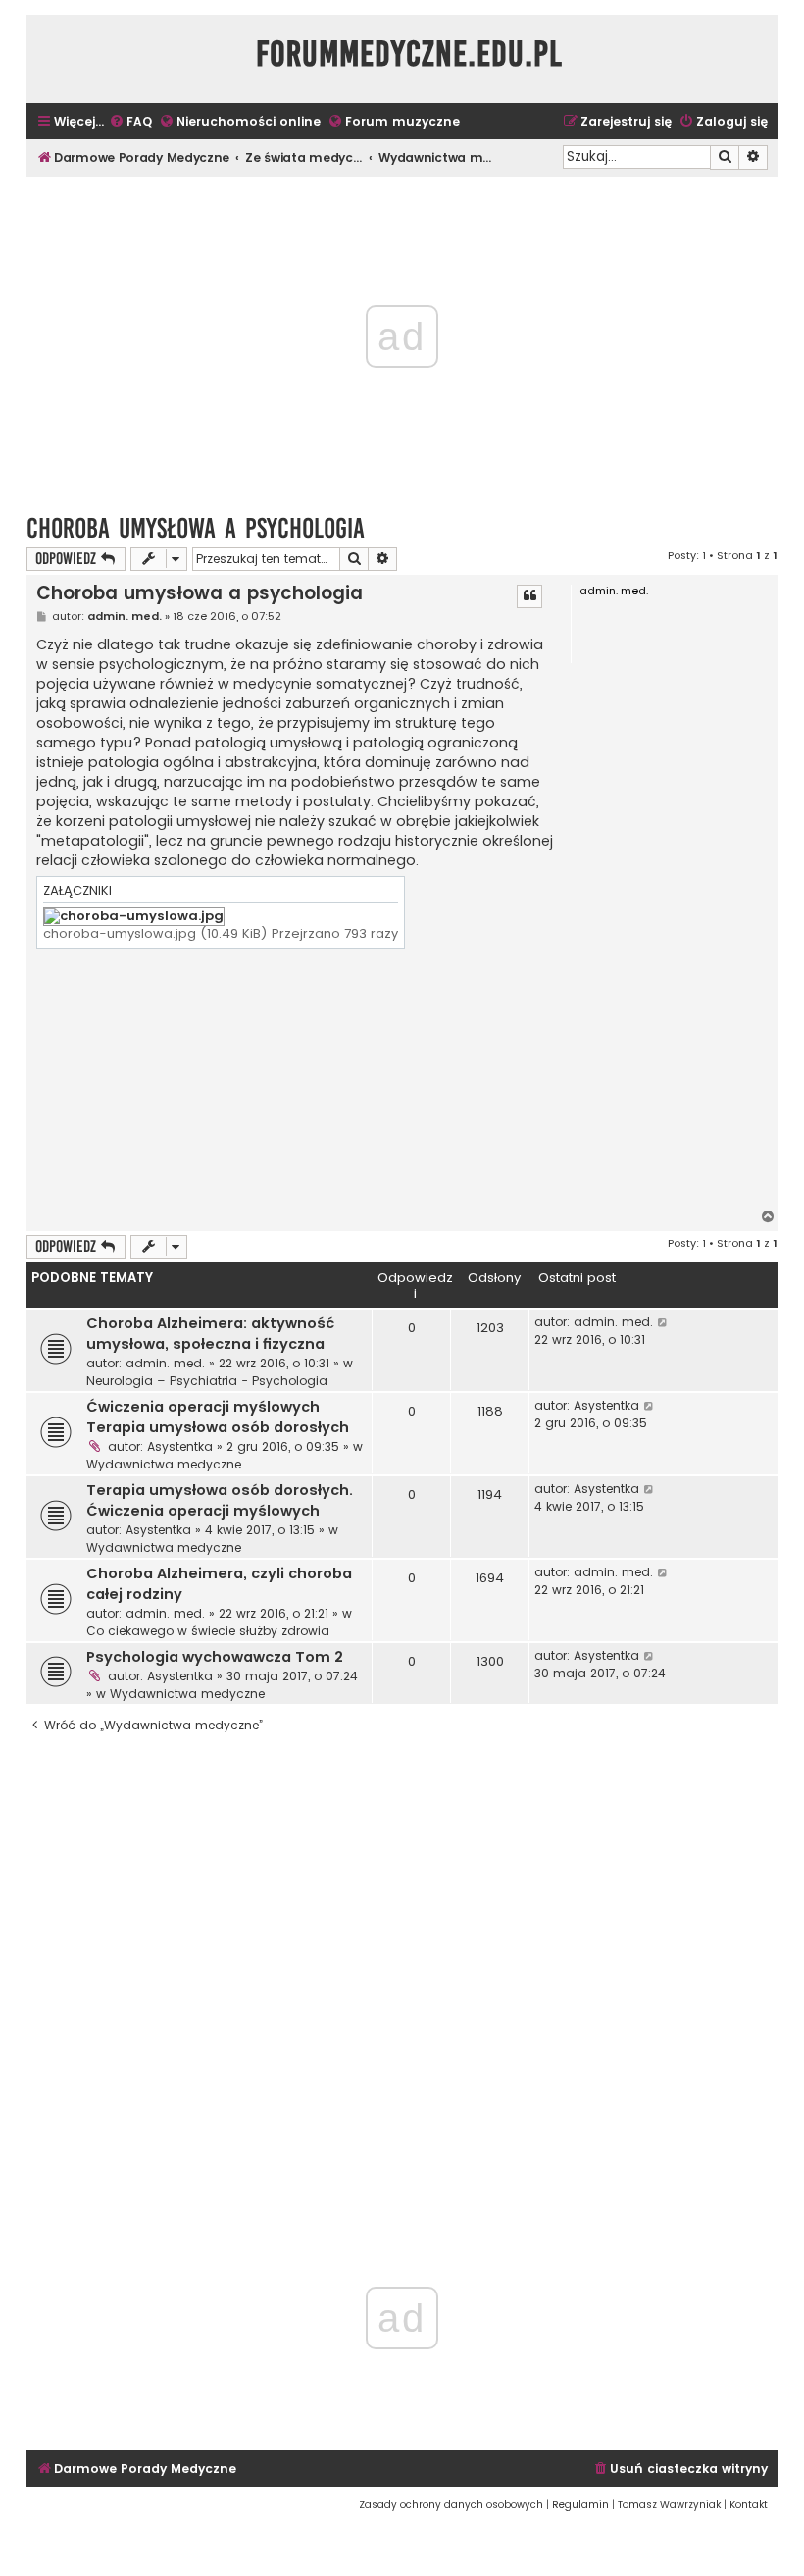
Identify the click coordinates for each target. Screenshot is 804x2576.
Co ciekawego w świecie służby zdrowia (208, 1631)
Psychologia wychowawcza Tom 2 (215, 1657)
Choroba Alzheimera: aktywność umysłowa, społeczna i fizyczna (210, 1334)
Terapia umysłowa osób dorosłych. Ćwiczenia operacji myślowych (220, 1500)
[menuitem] (130, 122)
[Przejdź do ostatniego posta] (663, 1322)
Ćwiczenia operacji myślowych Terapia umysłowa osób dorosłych (218, 1417)
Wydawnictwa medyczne (164, 1464)
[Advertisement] (296, 1081)
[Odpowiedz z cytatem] (529, 596)
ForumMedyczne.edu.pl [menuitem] (409, 54)
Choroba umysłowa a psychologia (196, 528)
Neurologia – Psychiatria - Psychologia (207, 1381)
